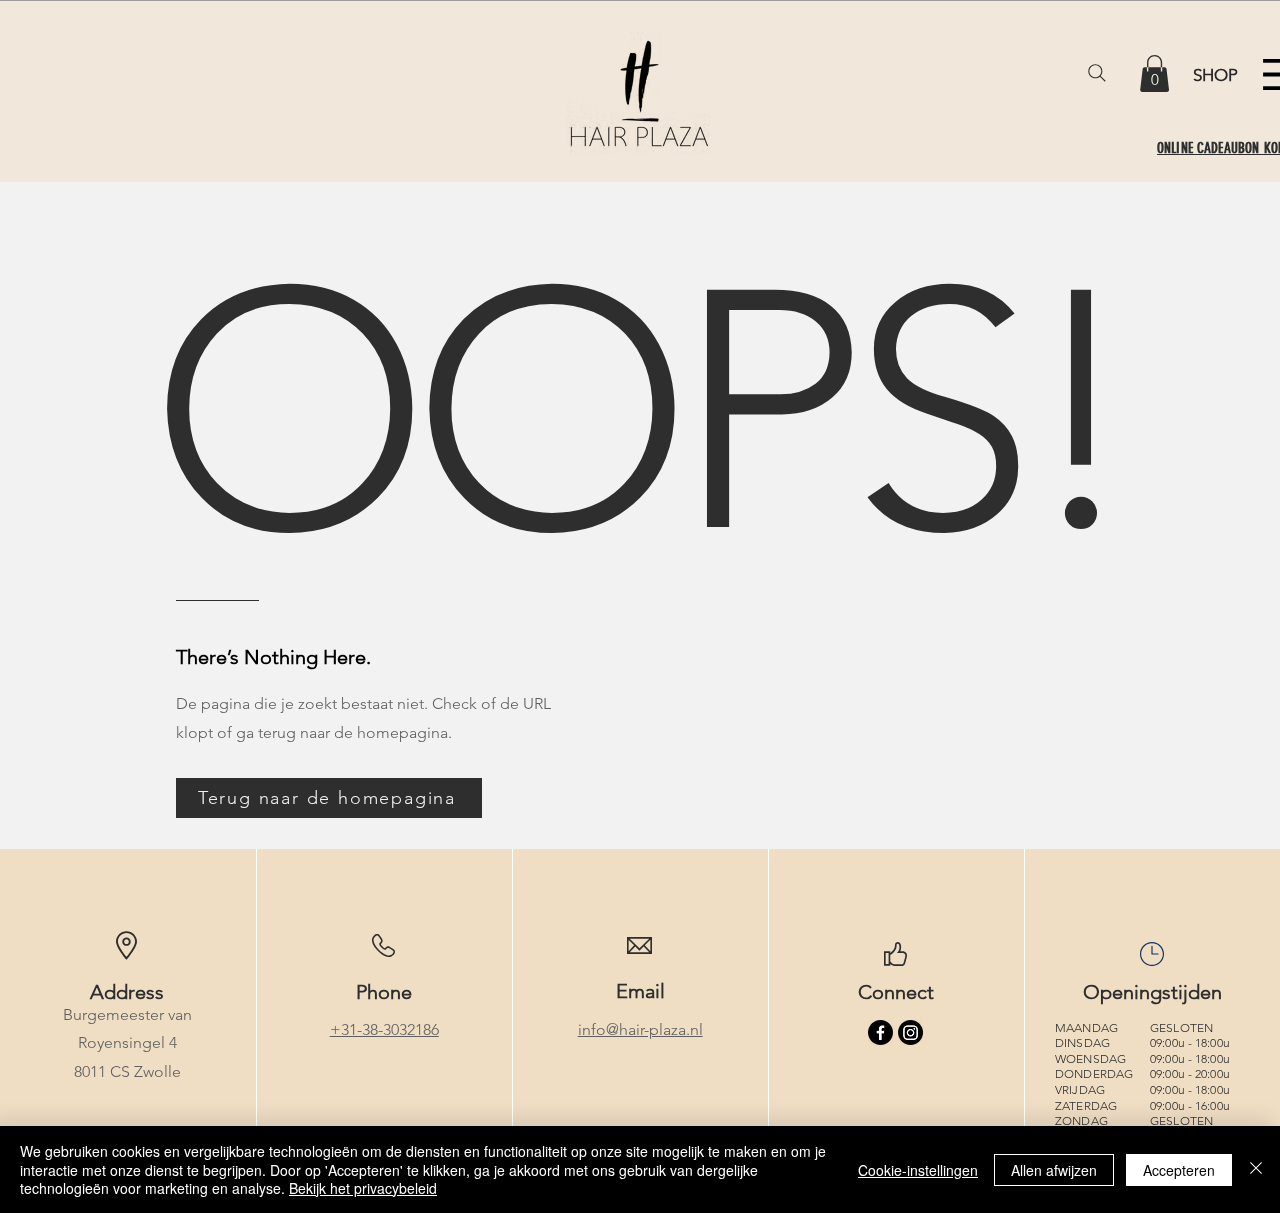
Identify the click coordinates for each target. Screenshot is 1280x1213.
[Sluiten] (1256, 1169)
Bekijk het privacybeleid (363, 1188)
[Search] (1097, 73)
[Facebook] (880, 1032)
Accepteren (1179, 1170)
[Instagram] (910, 1032)
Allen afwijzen (1054, 1170)
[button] (1154, 73)
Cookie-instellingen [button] (918, 1170)
